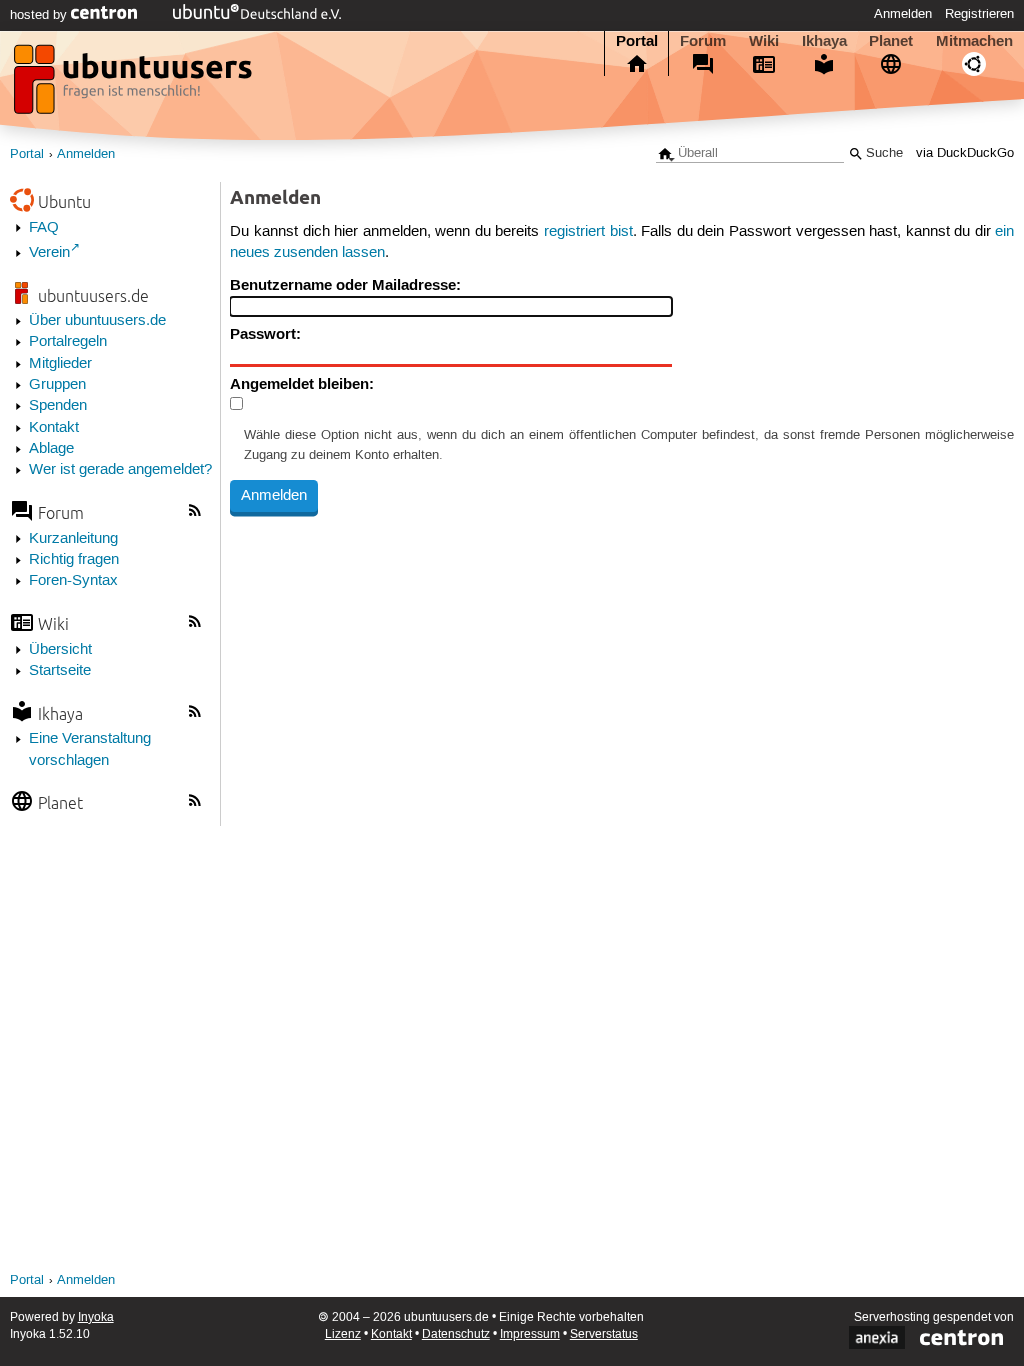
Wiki (764, 41)
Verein (49, 253)
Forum (703, 41)
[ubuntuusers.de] (135, 85)
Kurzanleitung (73, 539)
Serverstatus (604, 1334)
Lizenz (343, 1334)
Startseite (60, 671)
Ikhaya (824, 41)
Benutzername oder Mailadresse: (345, 285)
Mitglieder (60, 364)
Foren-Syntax (73, 581)
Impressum (530, 1334)
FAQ (44, 228)
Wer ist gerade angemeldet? (120, 470)
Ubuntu (64, 201)
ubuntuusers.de (93, 295)
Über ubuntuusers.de (97, 321)
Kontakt (54, 428)
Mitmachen (974, 41)
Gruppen (57, 385)
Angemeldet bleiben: (302, 384)
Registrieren (979, 14)
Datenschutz (456, 1334)
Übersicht (60, 650)
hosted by (40, 15)
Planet (891, 41)
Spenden (58, 406)
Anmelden (903, 14)
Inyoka (96, 1317)
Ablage (51, 449)
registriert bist (588, 232)
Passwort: (265, 334)
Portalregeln (68, 342)
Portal (637, 41)
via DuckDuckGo (965, 153)
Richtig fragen (74, 560)
